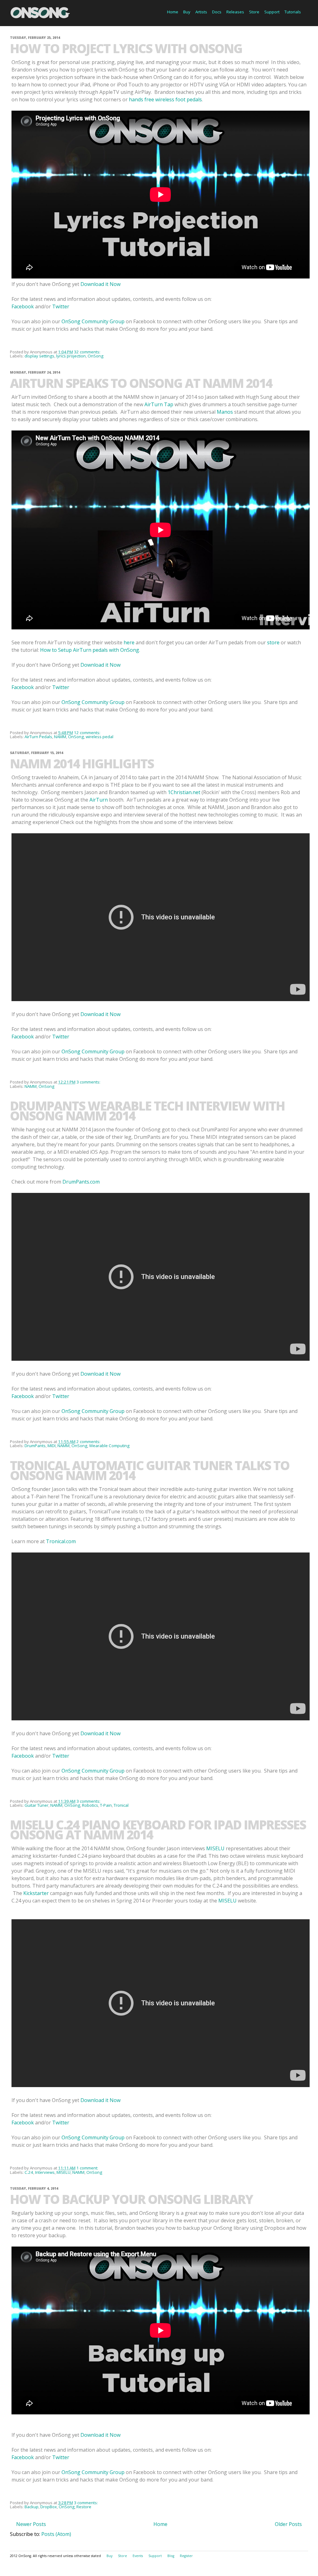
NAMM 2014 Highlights (82, 764)
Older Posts (288, 2524)
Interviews (45, 2172)
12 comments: (88, 733)
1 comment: (88, 2168)
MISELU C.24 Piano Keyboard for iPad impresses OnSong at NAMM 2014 (158, 1830)
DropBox (49, 2507)
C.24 (29, 2172)
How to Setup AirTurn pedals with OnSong (90, 650)
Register (186, 2556)
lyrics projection (71, 356)
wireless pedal (100, 737)
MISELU (215, 1848)
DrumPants (35, 1446)
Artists (201, 12)
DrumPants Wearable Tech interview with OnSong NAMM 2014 (147, 1111)
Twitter (61, 306)
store (273, 642)
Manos (225, 412)
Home (173, 12)
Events (138, 2556)
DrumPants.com (81, 1182)
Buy (187, 12)
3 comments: (89, 1082)
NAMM (60, 737)
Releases (235, 12)
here (129, 642)
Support (272, 12)
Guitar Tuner (36, 1805)
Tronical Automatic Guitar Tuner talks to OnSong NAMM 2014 (150, 1470)
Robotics (90, 1805)
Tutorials (293, 12)
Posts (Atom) (56, 2534)
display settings (39, 356)
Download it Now (100, 284)
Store (254, 12)
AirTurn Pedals (38, 737)
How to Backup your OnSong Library (131, 2199)
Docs (217, 12)
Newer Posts (31, 2524)
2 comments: (89, 1442)
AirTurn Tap (159, 404)
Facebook (23, 306)
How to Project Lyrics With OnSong (126, 48)
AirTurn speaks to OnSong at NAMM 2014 (141, 383)
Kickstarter (36, 1893)
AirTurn (99, 800)
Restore (84, 2507)
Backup (32, 2507)
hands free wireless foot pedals (165, 99)
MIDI (52, 1446)
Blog (171, 2556)
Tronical (121, 1805)
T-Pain (106, 1805)
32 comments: (88, 352)
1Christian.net (184, 792)
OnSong (95, 356)
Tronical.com (61, 1541)
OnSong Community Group (93, 321)
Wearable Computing (109, 1446)
